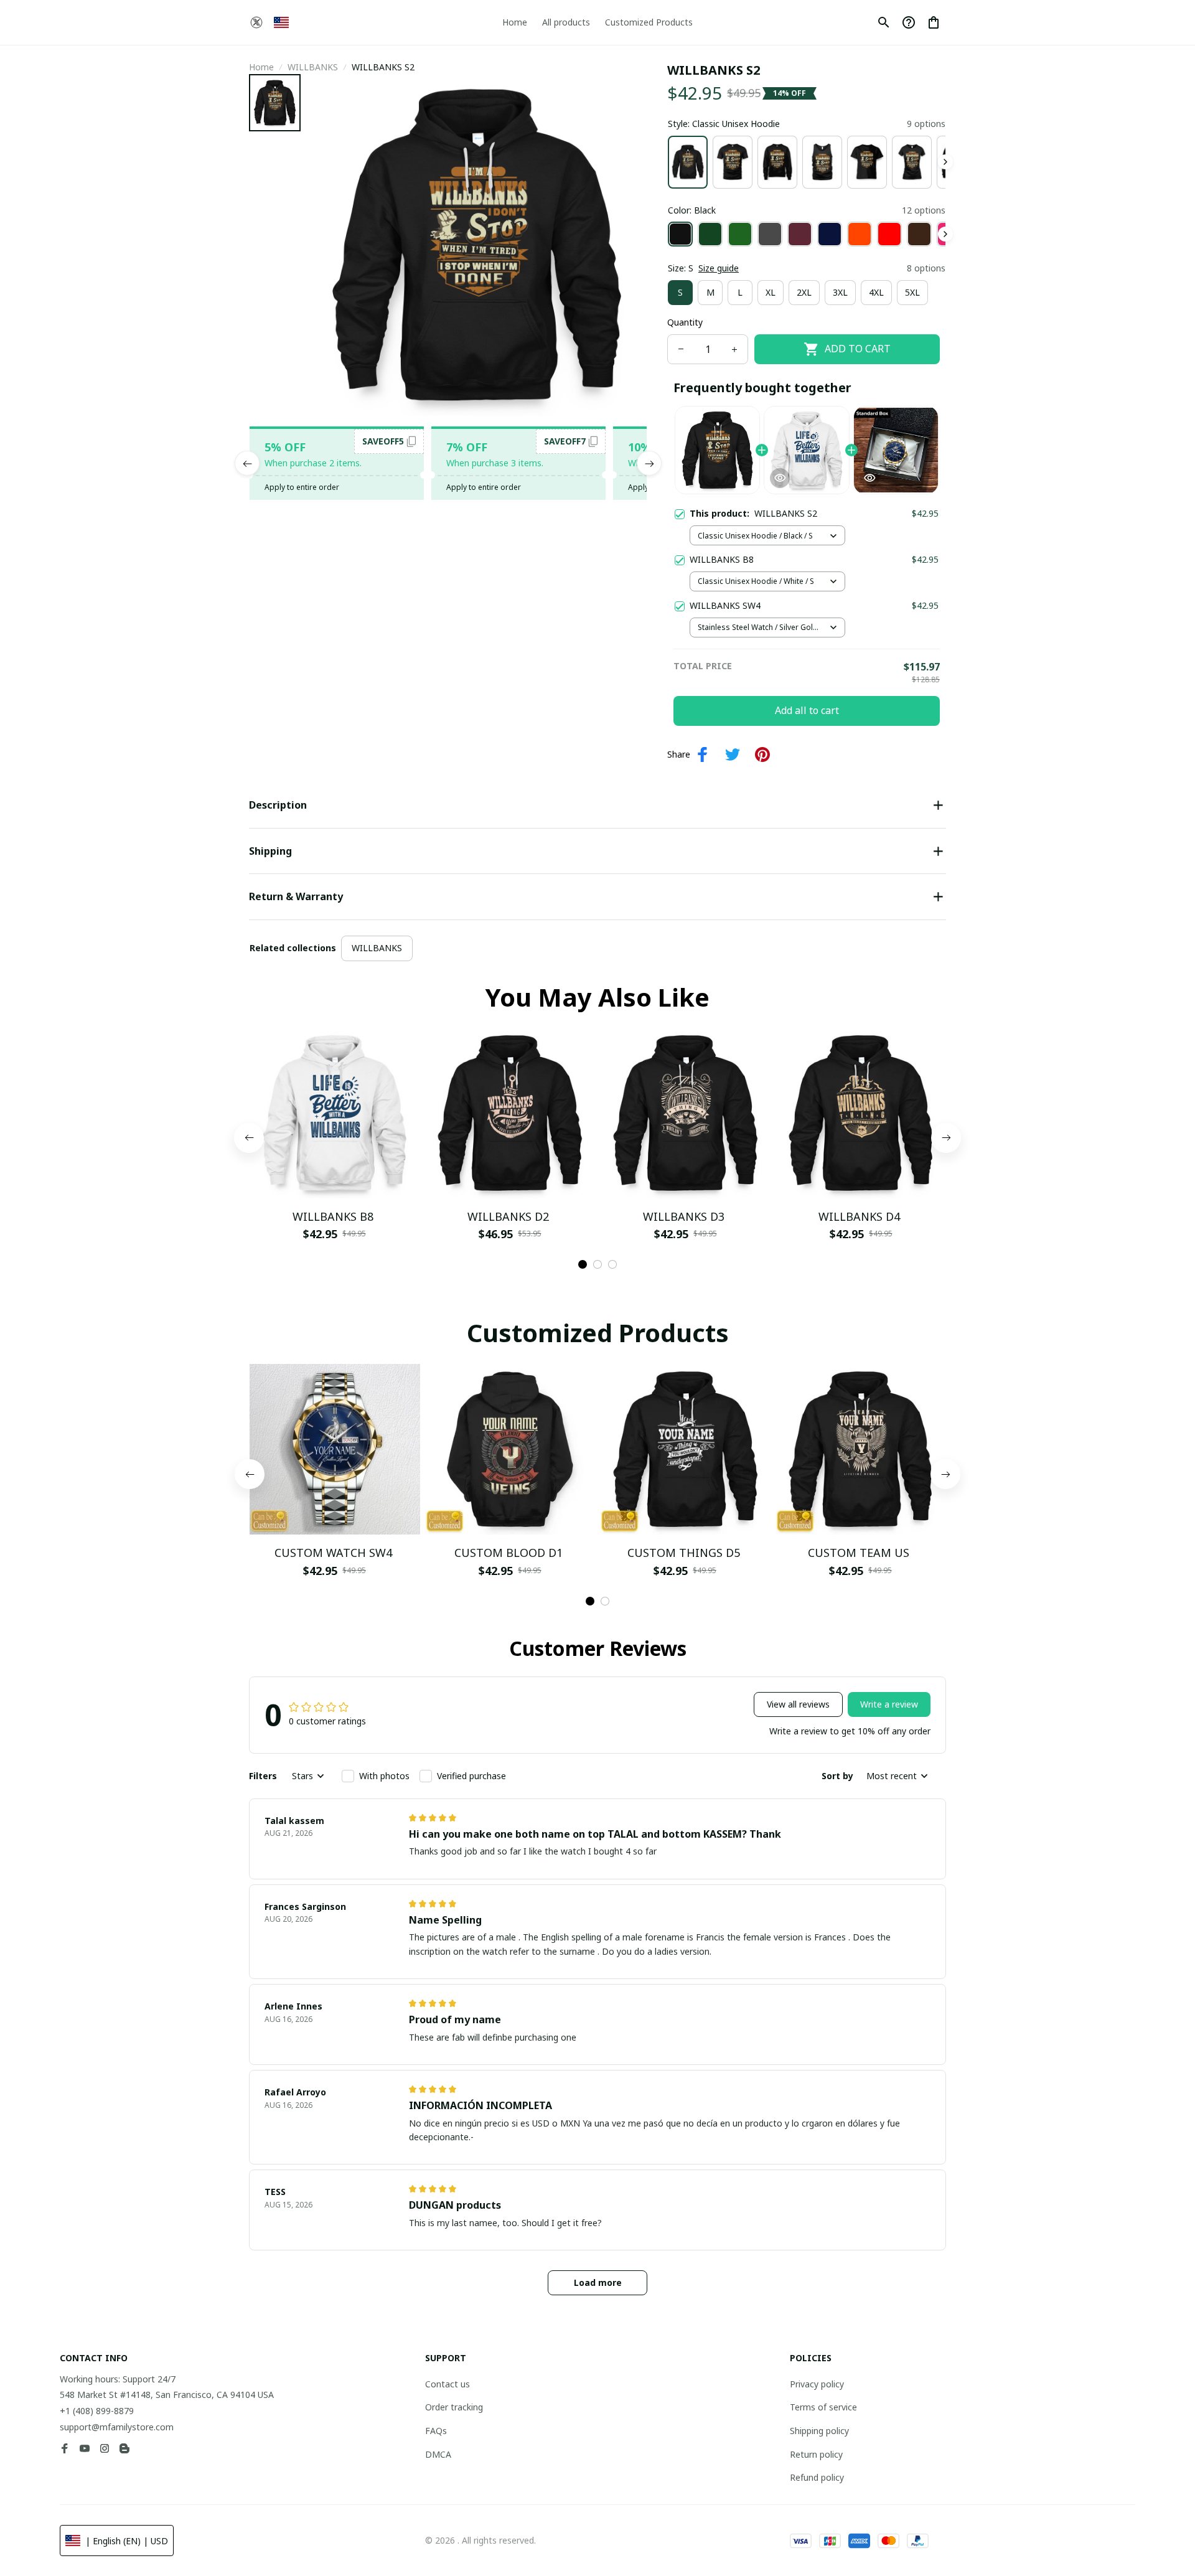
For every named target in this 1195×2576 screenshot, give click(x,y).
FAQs (436, 2431)
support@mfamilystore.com (117, 2427)
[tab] (583, 1264)
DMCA (438, 2454)
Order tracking (454, 2407)
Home (261, 67)
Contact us (448, 2384)
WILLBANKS (313, 67)
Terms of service (823, 2407)
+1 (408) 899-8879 (97, 2411)
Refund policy (817, 2477)
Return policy (816, 2454)
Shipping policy (819, 2431)
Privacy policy (817, 2384)
